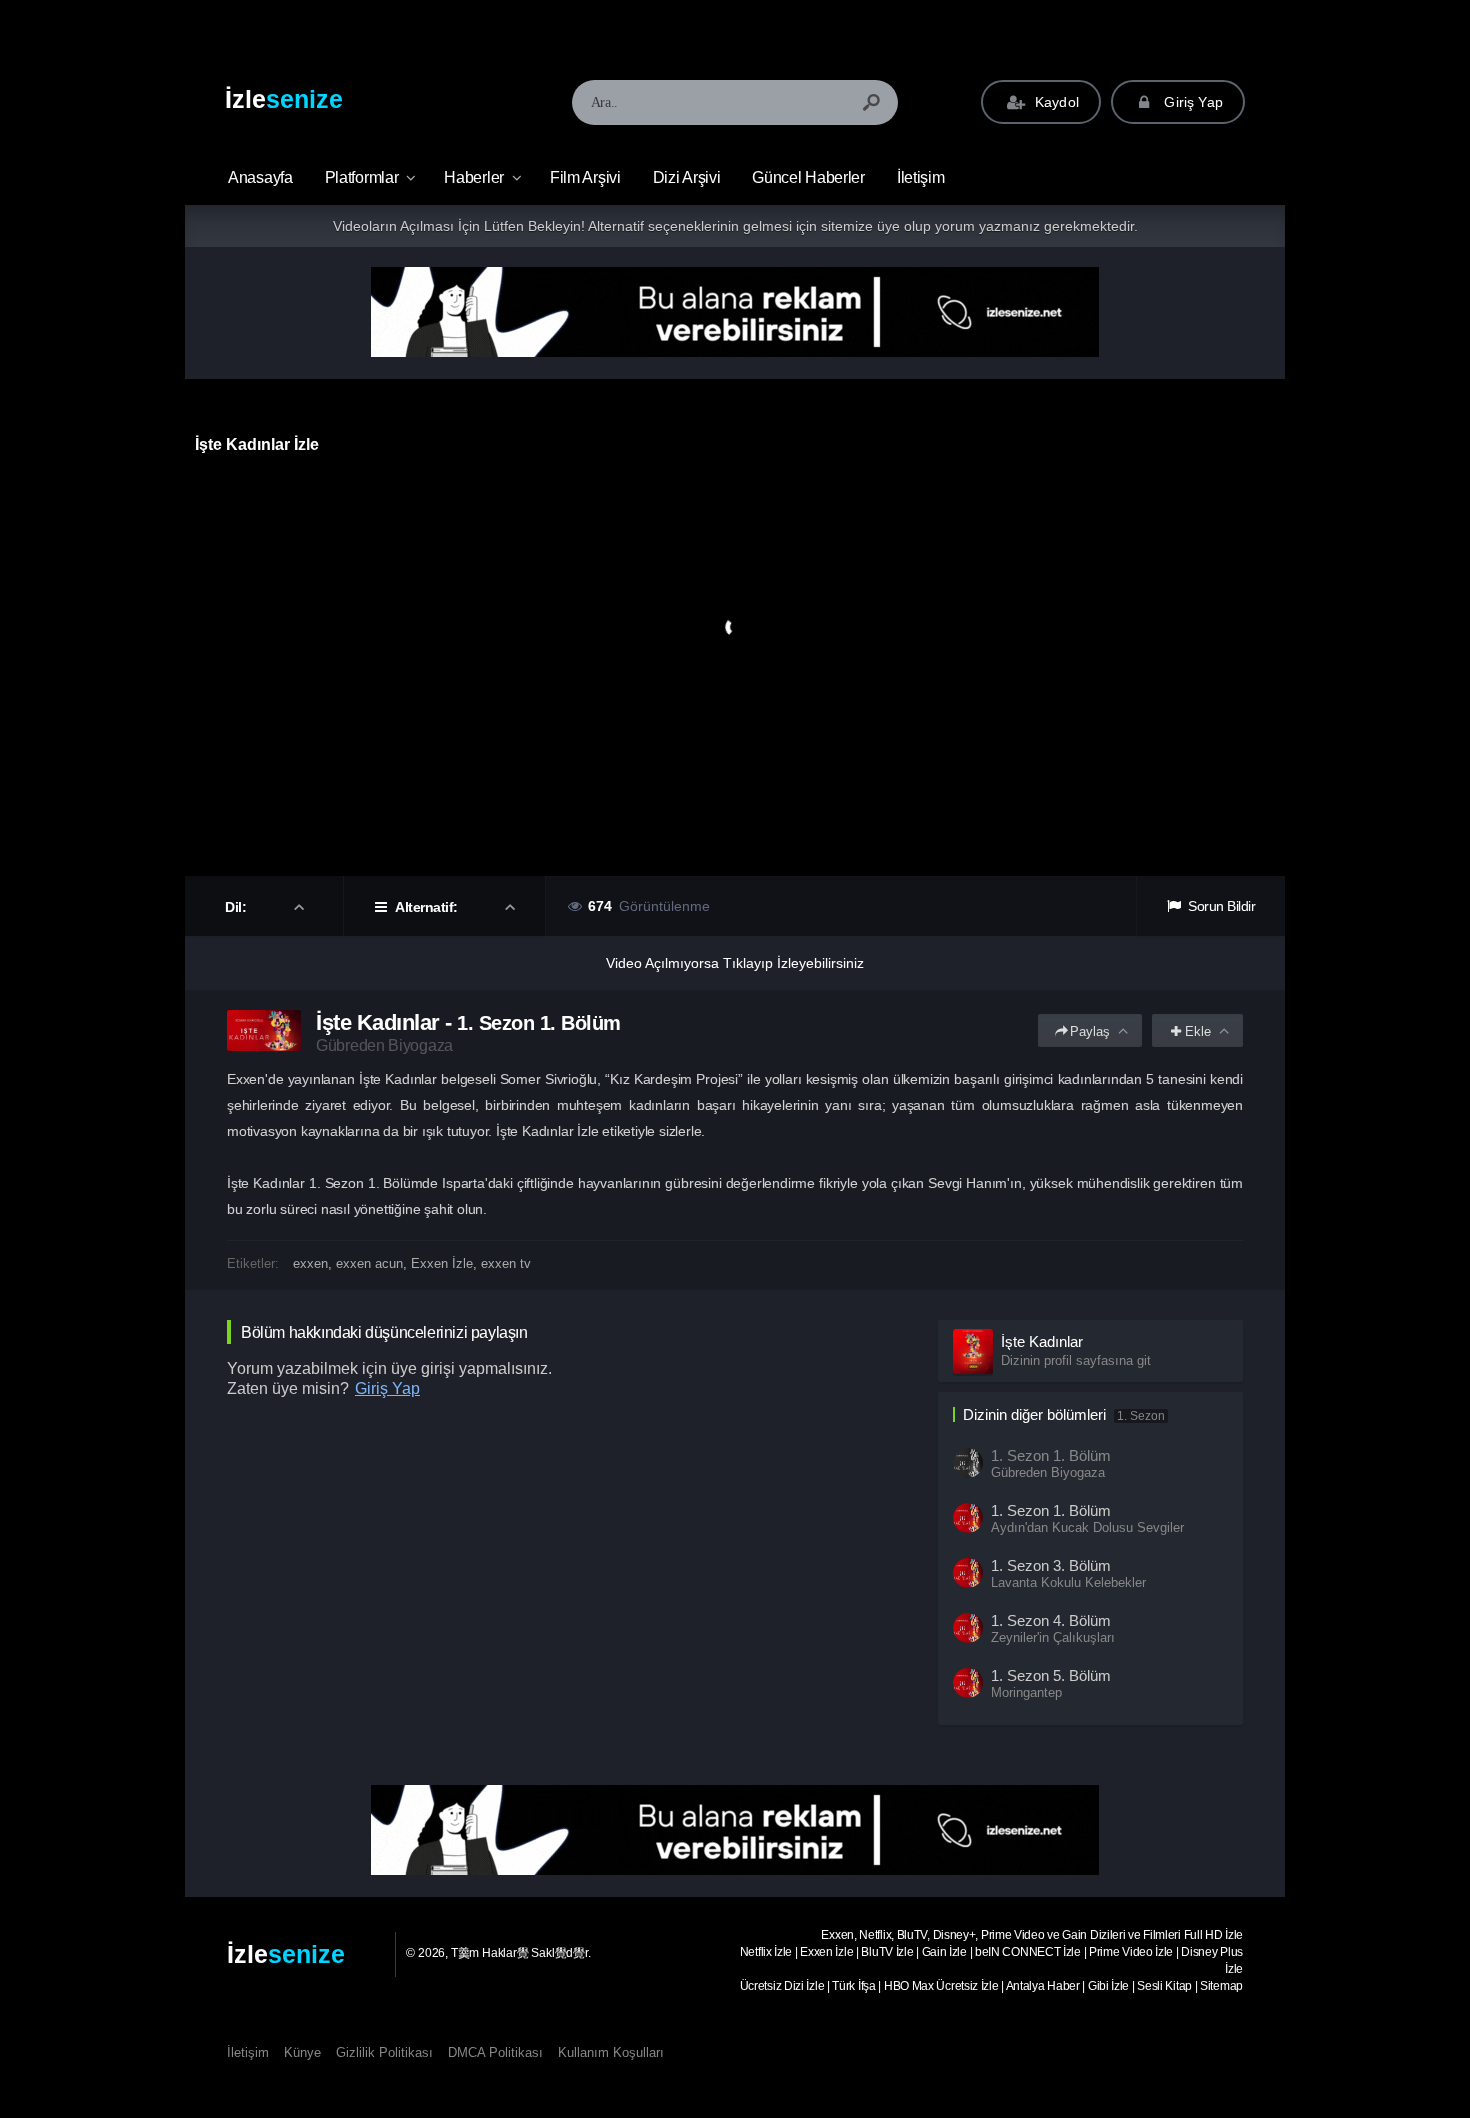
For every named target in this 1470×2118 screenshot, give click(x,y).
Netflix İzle (766, 1952)
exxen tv (506, 1263)
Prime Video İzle (1131, 1952)
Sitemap (1221, 1986)
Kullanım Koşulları (611, 2052)
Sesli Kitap (1164, 1986)
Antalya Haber (1043, 1986)
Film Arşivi (585, 177)
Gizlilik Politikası (384, 2052)
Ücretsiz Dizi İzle (782, 1986)
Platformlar (362, 177)
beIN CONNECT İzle (1028, 1952)
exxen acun (369, 1263)
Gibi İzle (1108, 1986)
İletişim (921, 177)
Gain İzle (944, 1952)
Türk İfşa (853, 1986)
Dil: (237, 907)
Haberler (474, 177)
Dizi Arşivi (687, 177)
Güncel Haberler (808, 177)
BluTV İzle (887, 1952)
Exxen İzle (442, 1263)
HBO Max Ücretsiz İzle (941, 1986)
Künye (302, 2052)
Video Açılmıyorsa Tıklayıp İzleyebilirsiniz (735, 963)
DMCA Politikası (495, 2052)
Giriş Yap (1191, 102)
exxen (310, 1263)
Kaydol (1055, 102)
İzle (284, 99)
